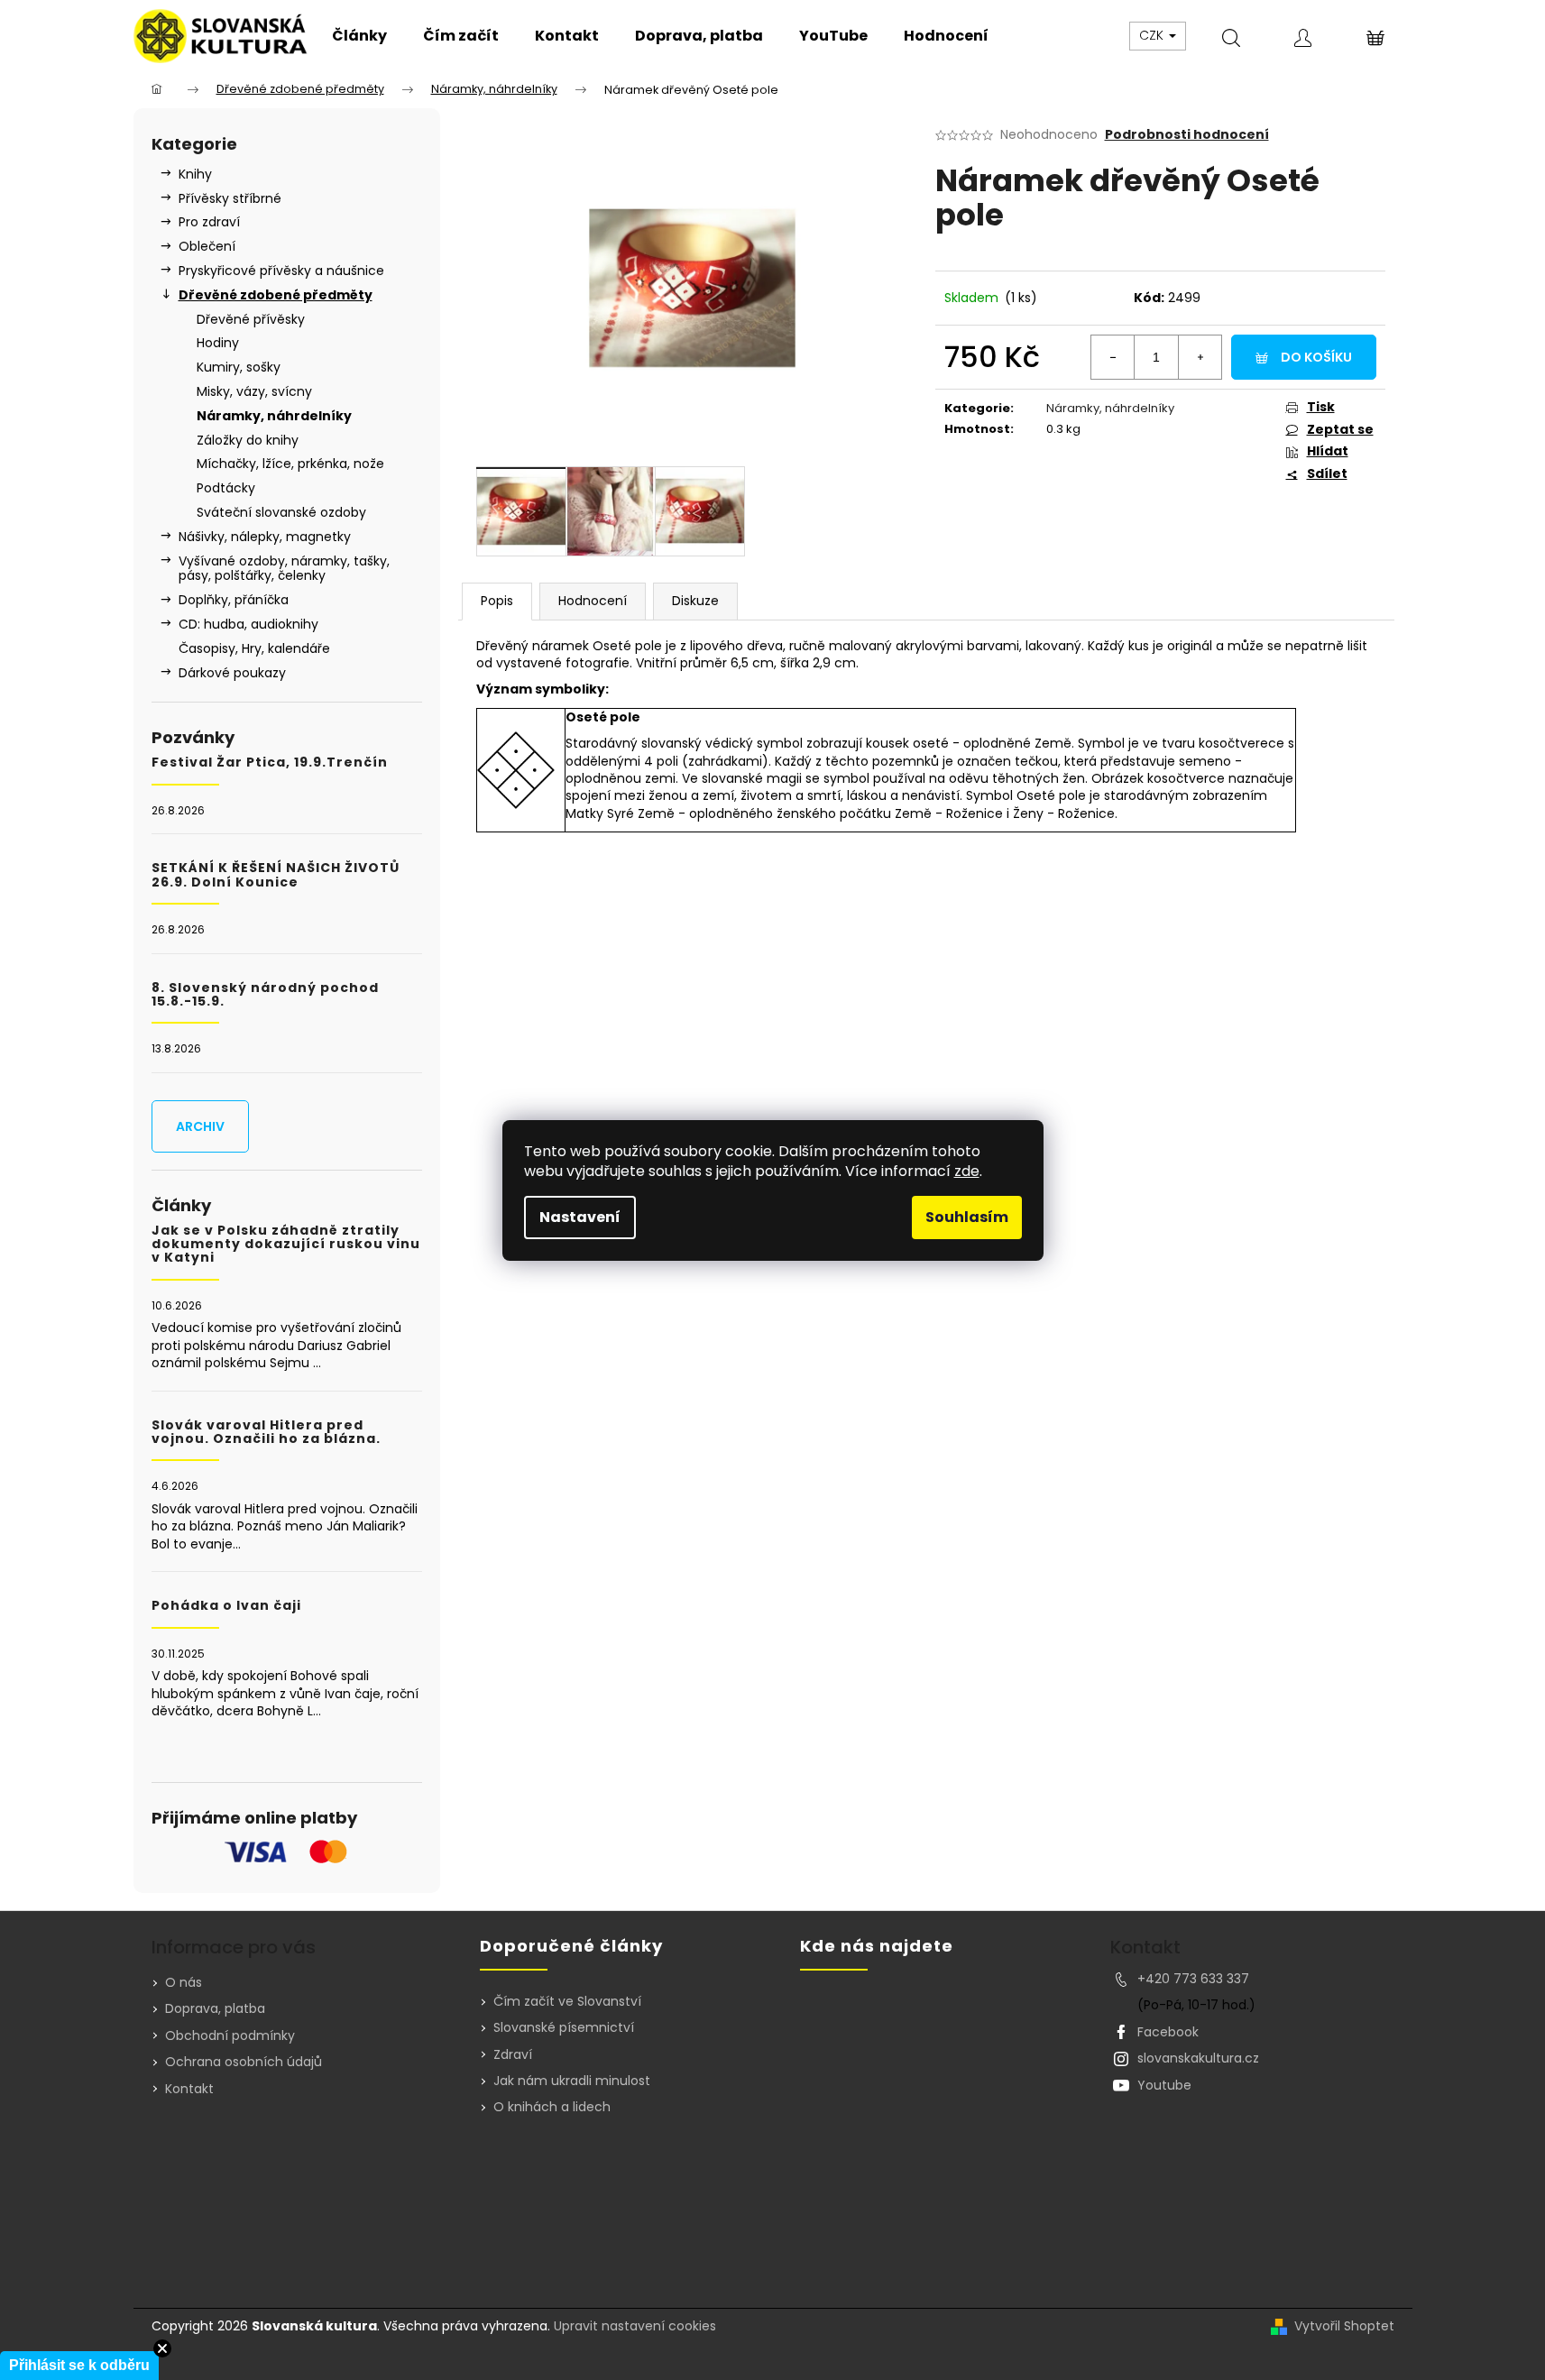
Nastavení (580, 1217)
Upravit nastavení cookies (635, 2326)
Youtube (1164, 2085)
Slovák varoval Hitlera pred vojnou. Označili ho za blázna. (266, 1433)
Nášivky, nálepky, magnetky (265, 537)
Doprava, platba (215, 2008)
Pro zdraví (209, 222)
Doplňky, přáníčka (234, 600)
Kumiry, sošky (239, 367)
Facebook (1168, 2032)
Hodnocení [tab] (593, 601)
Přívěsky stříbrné (230, 198)
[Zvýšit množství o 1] (1200, 357)
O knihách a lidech (552, 2107)
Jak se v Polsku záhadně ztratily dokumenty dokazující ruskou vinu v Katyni (286, 1245)
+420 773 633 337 (1193, 1979)
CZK (1153, 35)
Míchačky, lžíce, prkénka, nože (290, 464)
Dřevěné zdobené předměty (276, 295)
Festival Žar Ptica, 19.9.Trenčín (270, 763)
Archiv (200, 1126)
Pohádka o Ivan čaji (226, 1606)
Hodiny (218, 343)
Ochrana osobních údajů (244, 2062)
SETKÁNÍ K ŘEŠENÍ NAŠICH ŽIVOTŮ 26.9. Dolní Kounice (276, 875)
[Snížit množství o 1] (1113, 357)
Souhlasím (967, 1217)
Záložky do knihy (248, 440)
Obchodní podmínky (230, 2035)
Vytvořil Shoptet (1344, 2326)
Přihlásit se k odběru (79, 2365)
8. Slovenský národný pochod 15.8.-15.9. (265, 995)
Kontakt (189, 2089)
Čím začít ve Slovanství (567, 2002)
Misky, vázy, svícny (254, 391)
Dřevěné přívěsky (251, 319)
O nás (184, 1982)
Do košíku (1316, 357)
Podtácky (226, 488)
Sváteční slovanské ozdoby (281, 512)
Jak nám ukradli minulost (572, 2081)
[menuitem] (359, 36)
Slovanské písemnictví (564, 2028)
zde (967, 1171)
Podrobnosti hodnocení (1187, 135)
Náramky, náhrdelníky (274, 416)
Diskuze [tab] (695, 601)
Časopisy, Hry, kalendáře (254, 648)
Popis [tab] (497, 601)
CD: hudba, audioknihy (248, 624)
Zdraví (513, 2055)
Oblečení (207, 246)
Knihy (195, 174)
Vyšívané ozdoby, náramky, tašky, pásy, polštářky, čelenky (284, 569)
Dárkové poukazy (232, 673)
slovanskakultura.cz (1198, 2058)
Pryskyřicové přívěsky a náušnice (281, 271)
